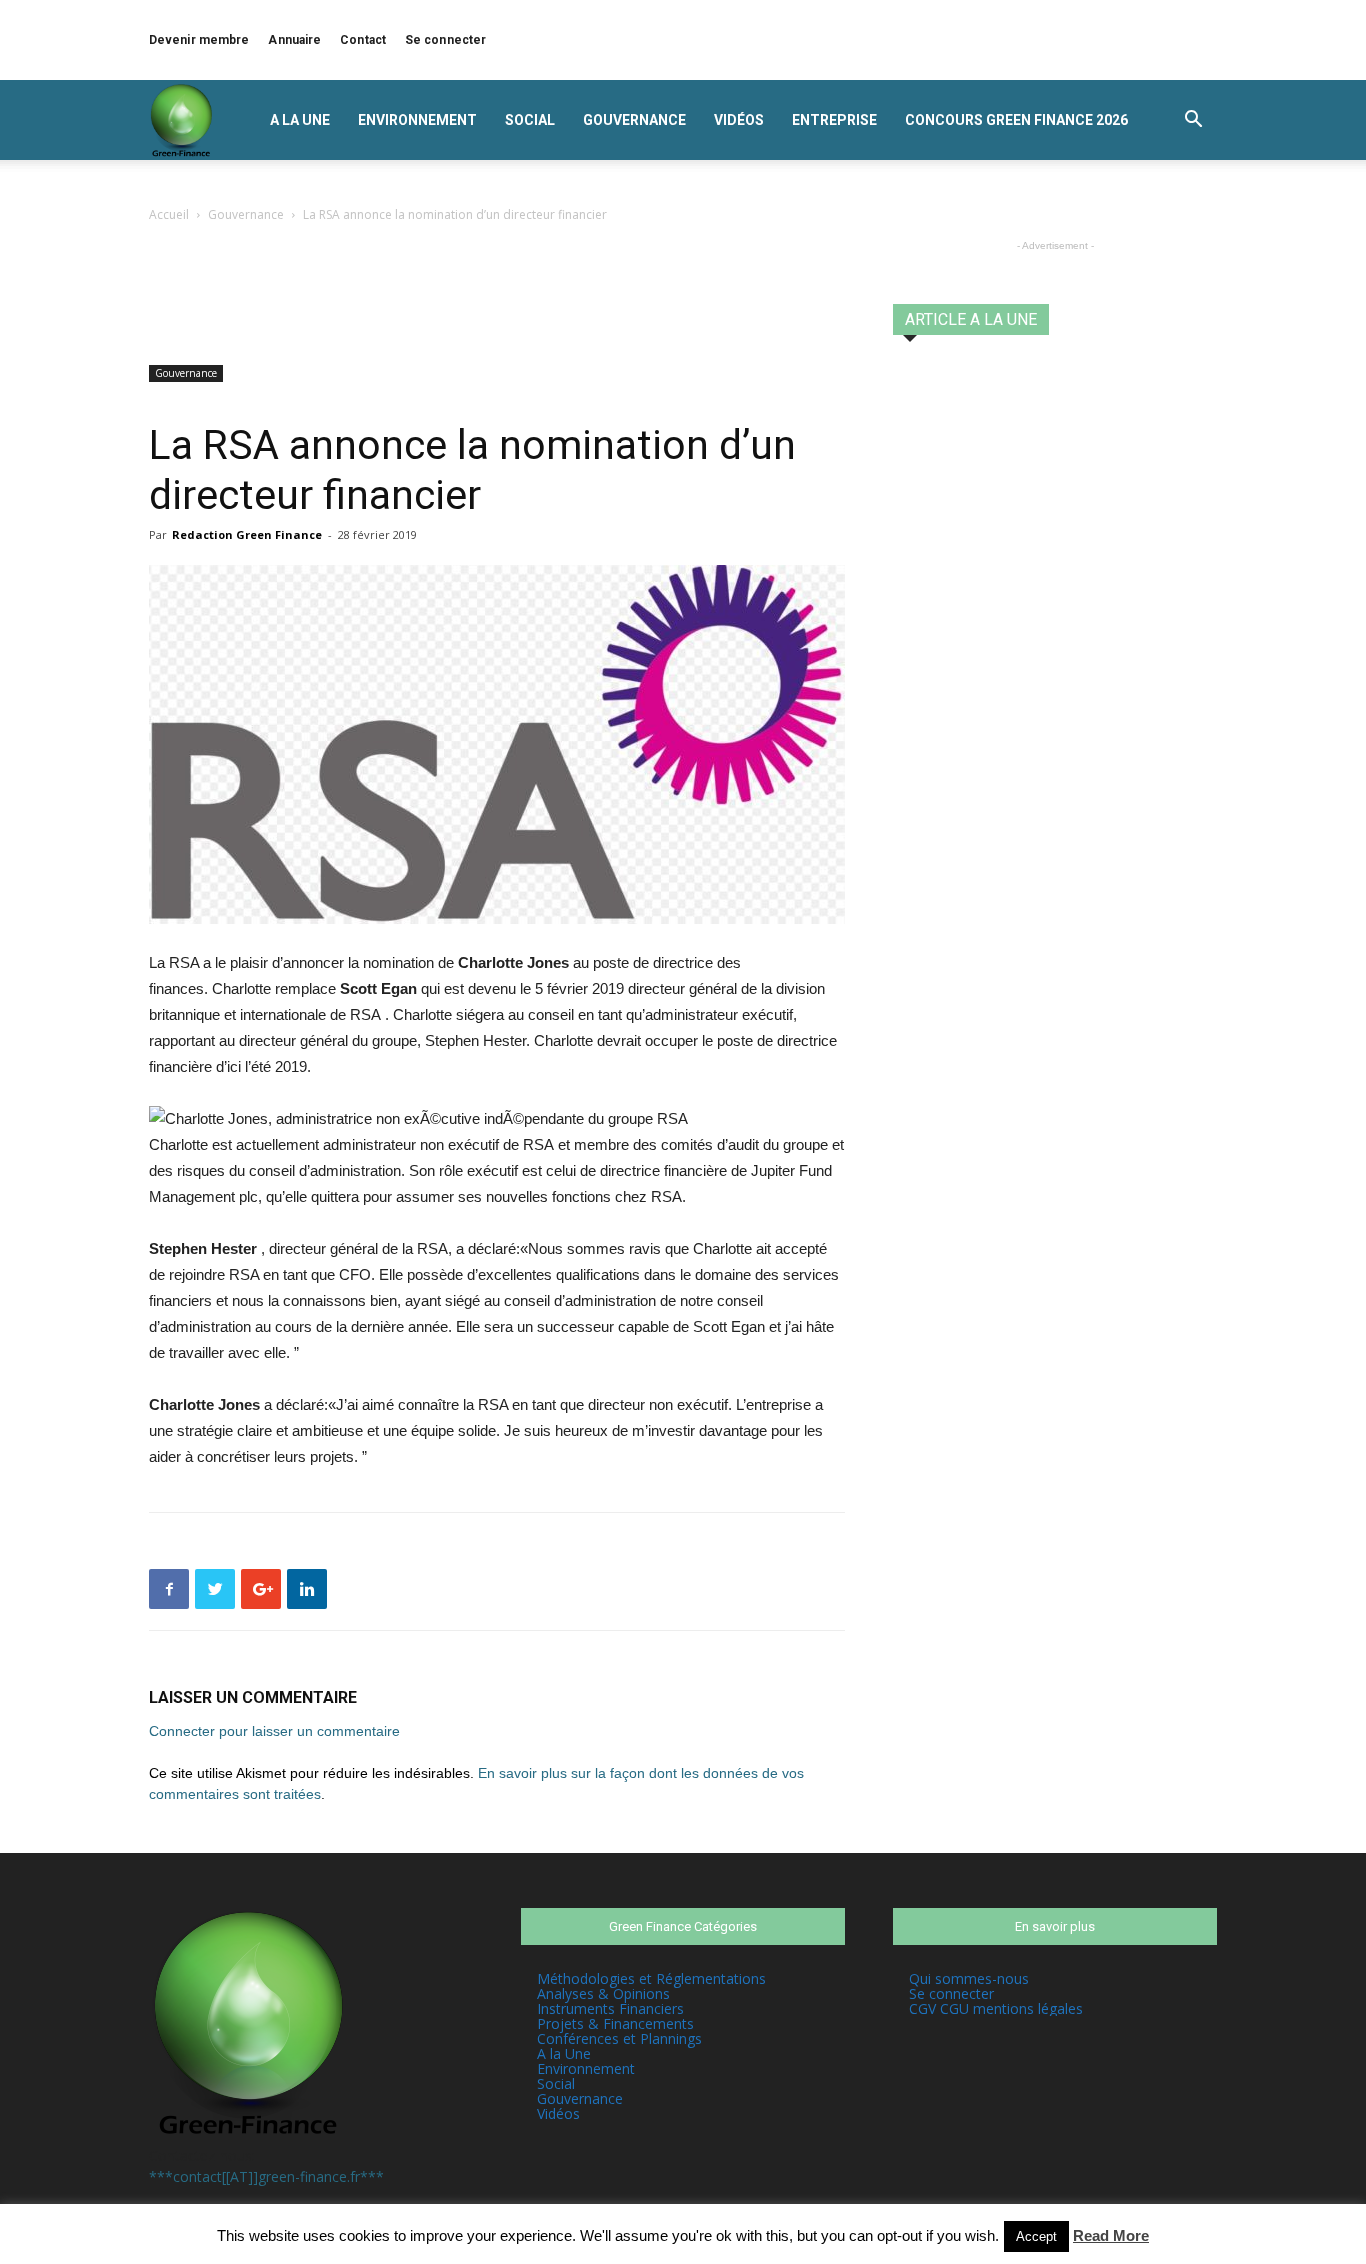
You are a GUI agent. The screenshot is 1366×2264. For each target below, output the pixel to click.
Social (530, 120)
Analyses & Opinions (603, 1993)
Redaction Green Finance (247, 534)
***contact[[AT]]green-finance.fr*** (266, 2176)
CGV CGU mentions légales (996, 2008)
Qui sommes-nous (969, 1978)
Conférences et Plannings (619, 2038)
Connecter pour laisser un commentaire (274, 1731)
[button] (1193, 121)
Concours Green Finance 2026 (1016, 120)
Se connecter (445, 40)
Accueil (169, 214)
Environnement (417, 120)
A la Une (300, 120)
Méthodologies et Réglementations (651, 1978)
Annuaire (294, 40)
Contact (363, 40)
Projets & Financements (615, 2023)
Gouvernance (634, 120)
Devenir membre (199, 40)
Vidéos (739, 120)
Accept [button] (1036, 2236)
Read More (1111, 2235)
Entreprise (834, 120)
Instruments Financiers (610, 2008)
